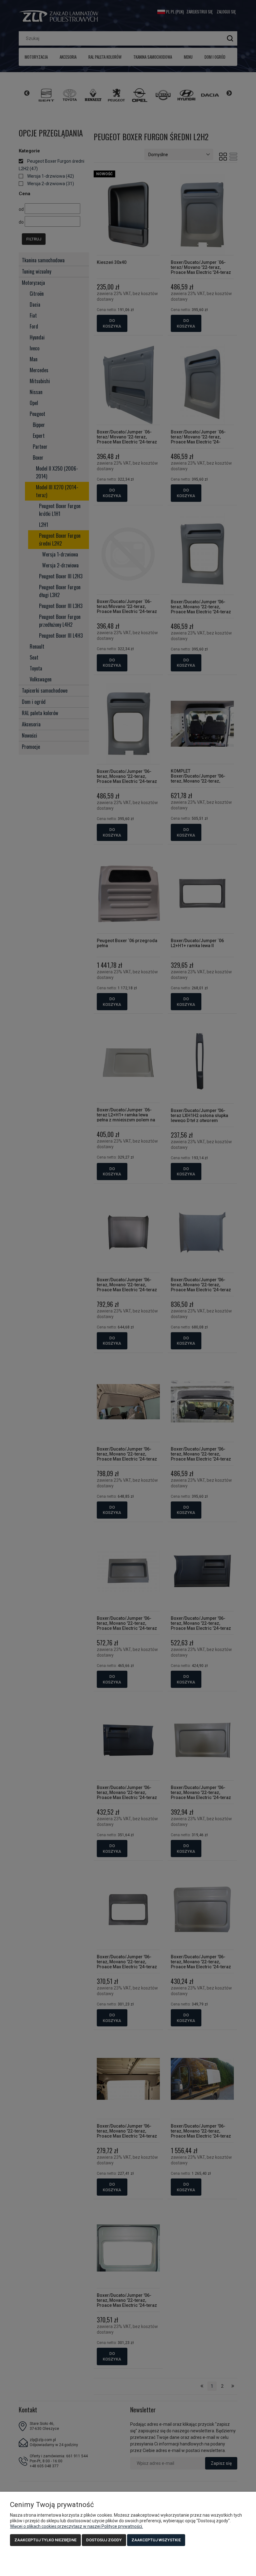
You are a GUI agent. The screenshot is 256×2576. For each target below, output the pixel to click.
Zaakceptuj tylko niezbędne (45, 2540)
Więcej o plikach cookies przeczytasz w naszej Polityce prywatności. (76, 2526)
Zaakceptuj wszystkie (156, 2540)
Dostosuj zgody (104, 2540)
